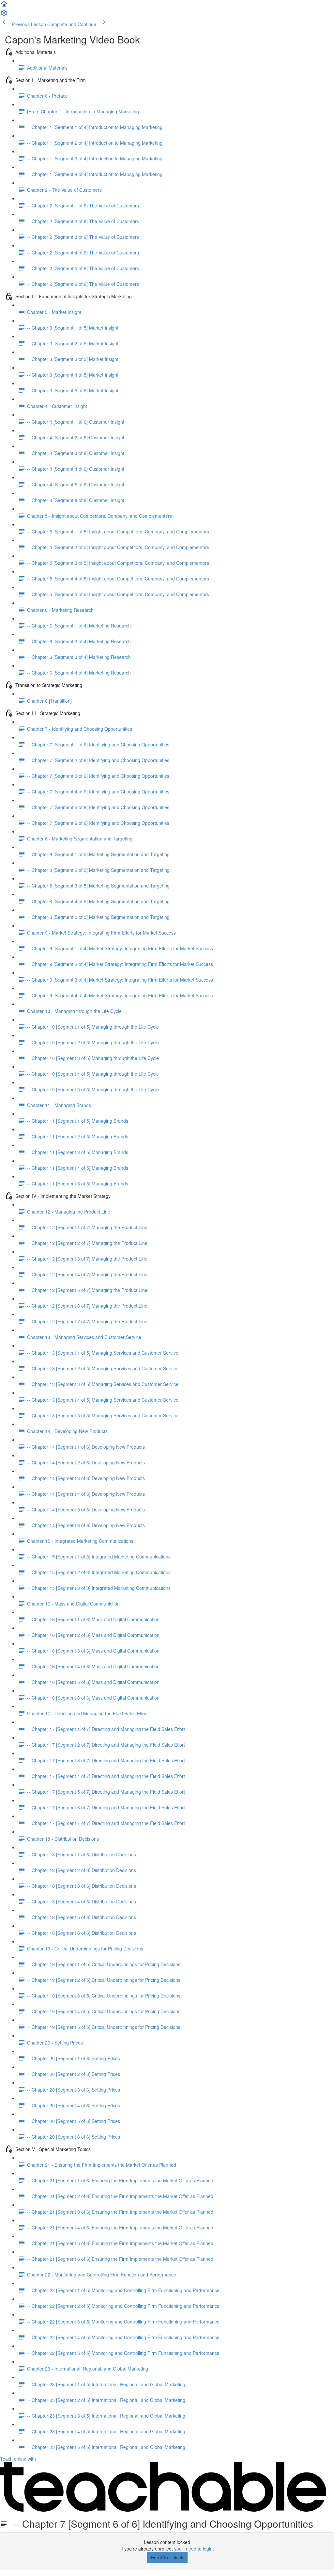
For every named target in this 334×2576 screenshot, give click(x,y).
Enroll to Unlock (167, 2557)
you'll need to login (193, 2549)
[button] (4, 6)
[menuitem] (4, 15)
